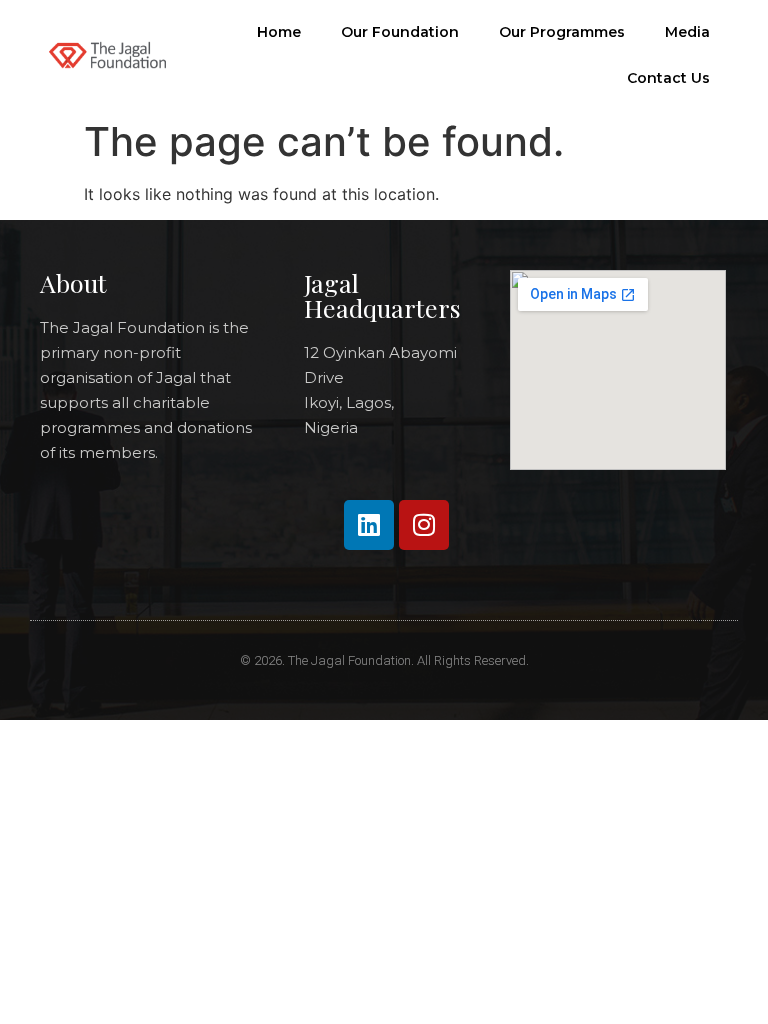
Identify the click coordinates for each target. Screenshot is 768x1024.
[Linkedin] (369, 525)
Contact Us (668, 78)
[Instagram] (424, 525)
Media (687, 32)
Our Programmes (562, 32)
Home (279, 32)
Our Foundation (400, 32)
